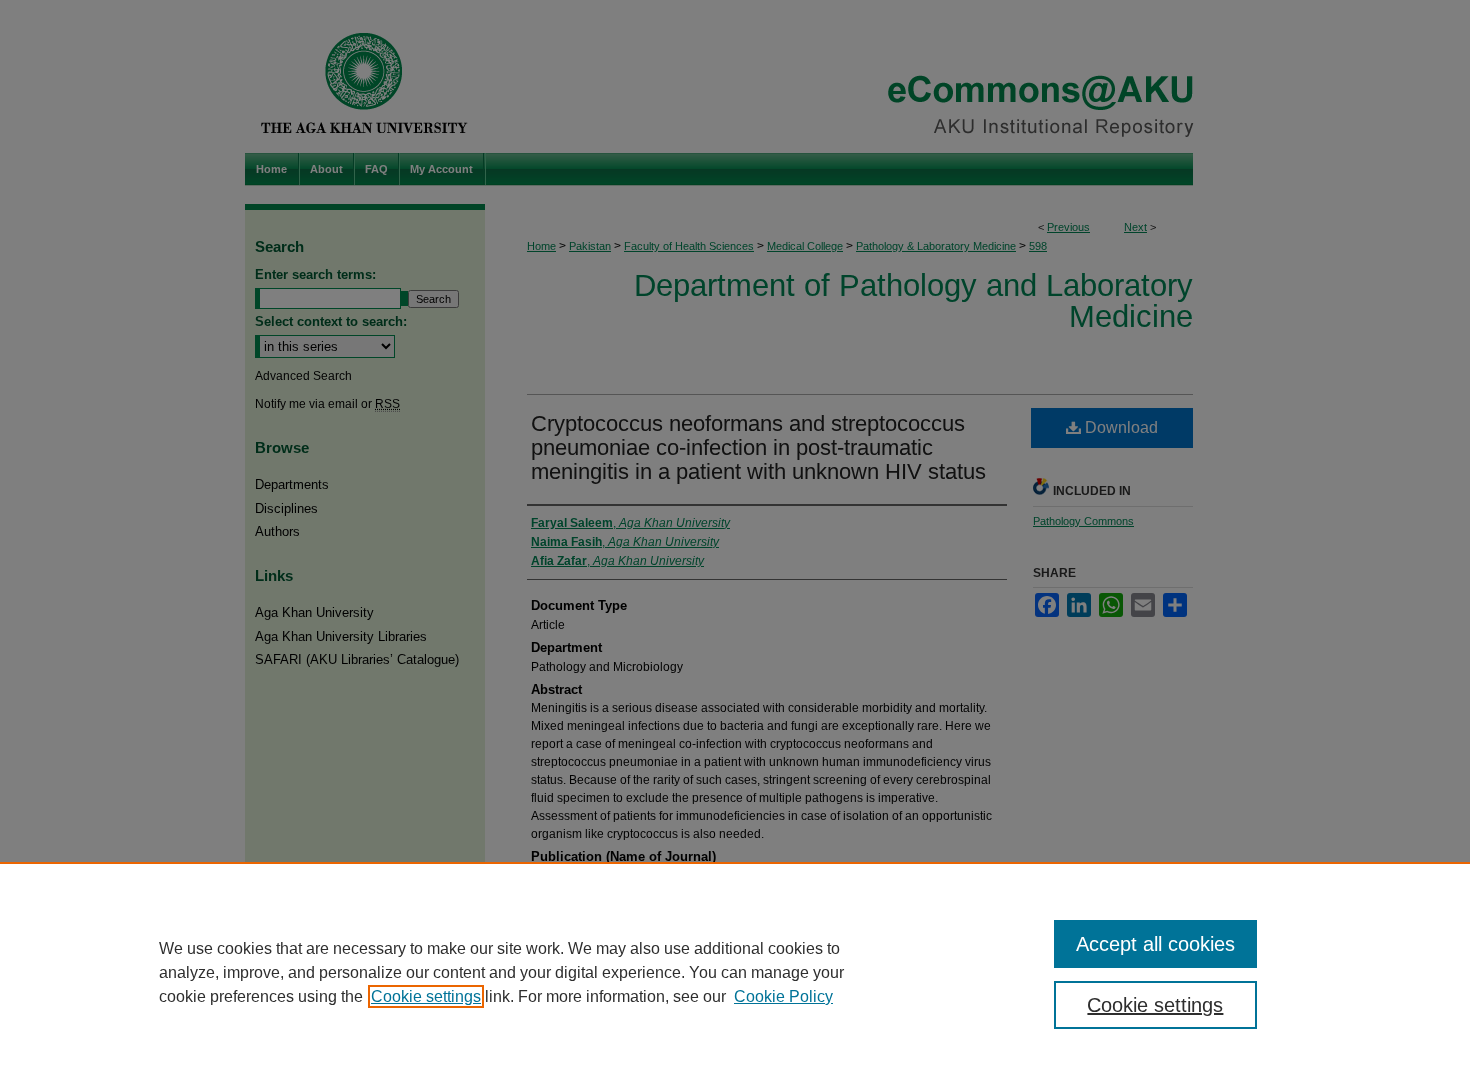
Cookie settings (426, 996)
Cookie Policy (783, 996)
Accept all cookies (1155, 944)
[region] (735, 972)
